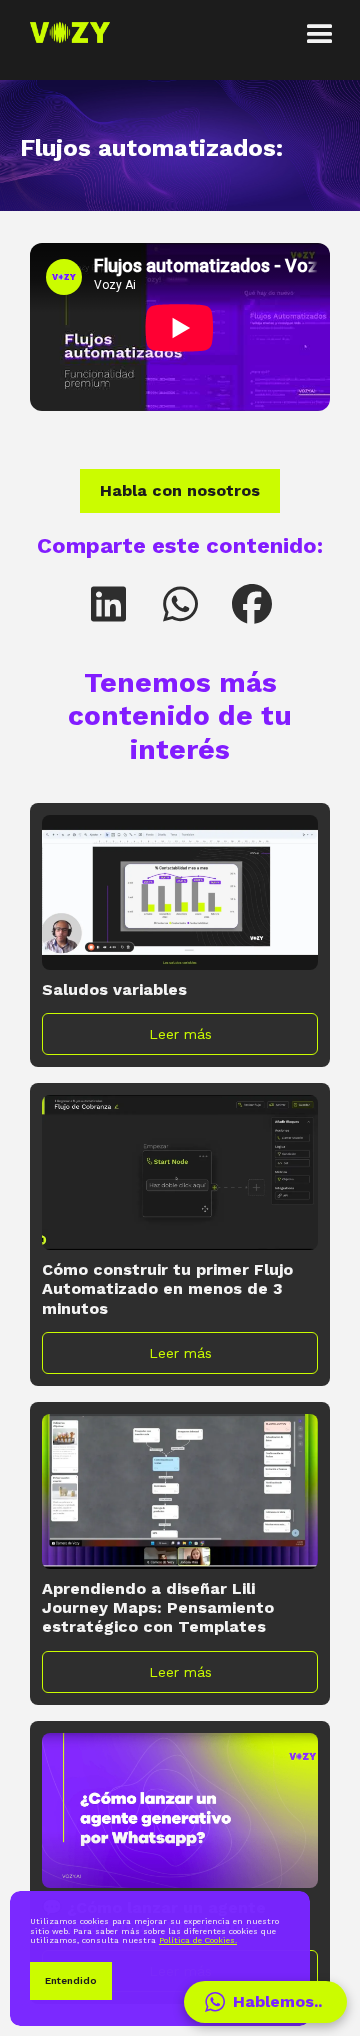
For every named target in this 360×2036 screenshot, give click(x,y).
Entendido (71, 1980)
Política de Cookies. (198, 1940)
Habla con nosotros (180, 490)
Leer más (180, 1034)
